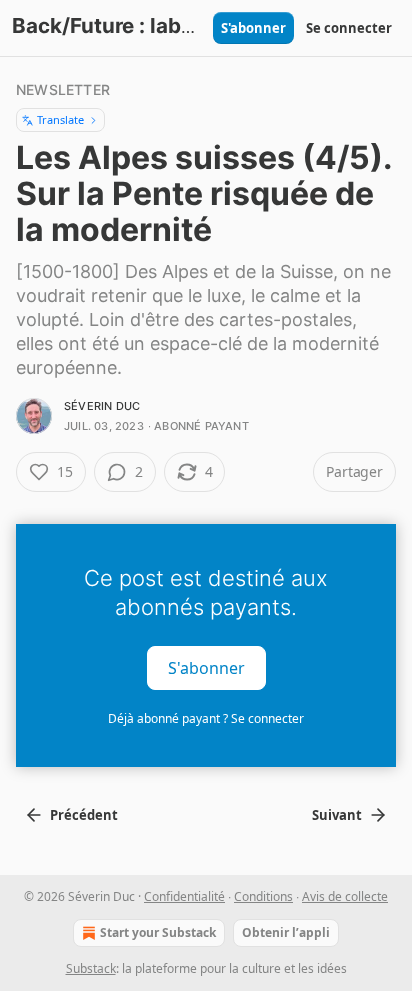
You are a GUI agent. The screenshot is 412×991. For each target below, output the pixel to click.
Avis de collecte (345, 896)
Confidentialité (184, 896)
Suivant (337, 815)
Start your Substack (158, 932)
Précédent (84, 815)
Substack (91, 968)
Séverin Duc (102, 406)
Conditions (263, 896)
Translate (60, 119)
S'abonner (253, 28)
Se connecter (349, 28)
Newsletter (63, 89)
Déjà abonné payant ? (206, 718)
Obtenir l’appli (286, 932)
